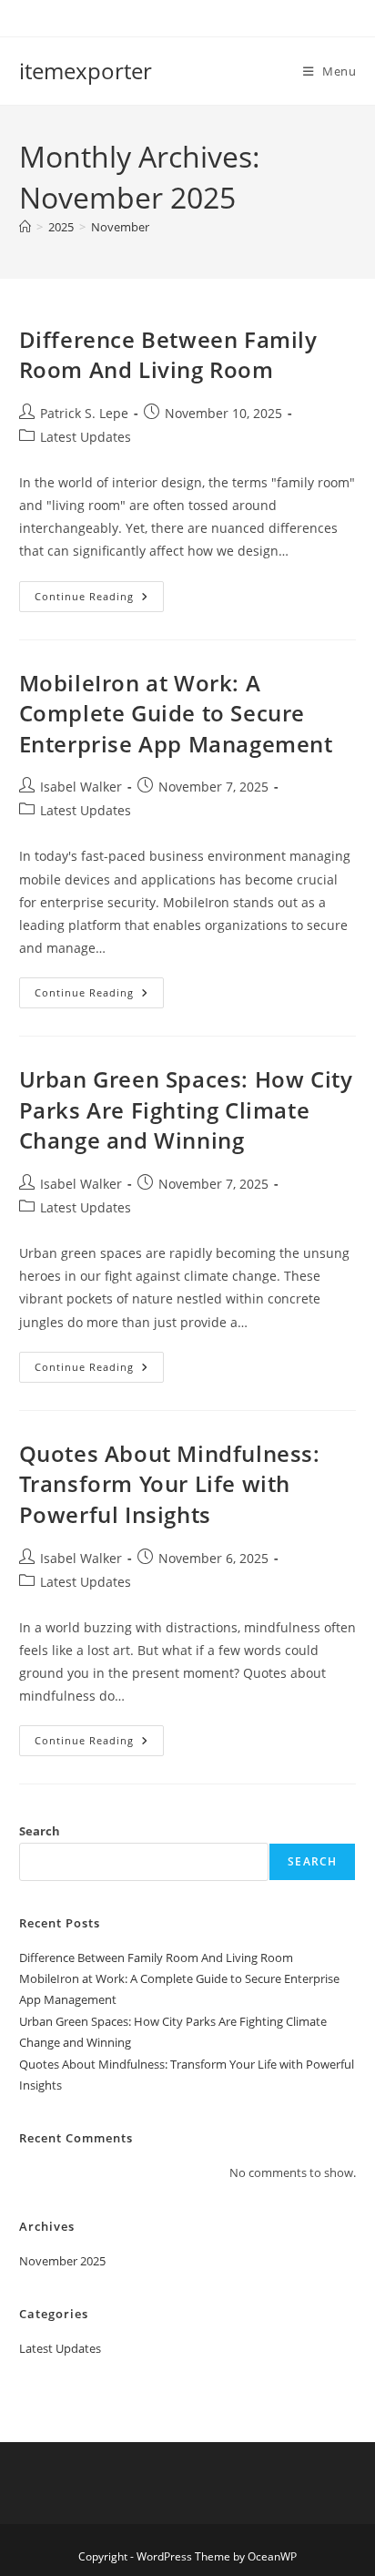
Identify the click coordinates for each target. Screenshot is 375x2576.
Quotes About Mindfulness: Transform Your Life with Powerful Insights (170, 1484)
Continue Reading (99, 600)
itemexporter (86, 71)
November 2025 (62, 2261)
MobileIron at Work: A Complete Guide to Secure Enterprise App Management (176, 713)
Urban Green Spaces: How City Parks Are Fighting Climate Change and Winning (186, 1109)
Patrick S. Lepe (84, 413)
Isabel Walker (81, 787)
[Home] (25, 227)
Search (40, 1831)
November (120, 227)
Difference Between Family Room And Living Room (168, 355)
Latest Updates (86, 437)
